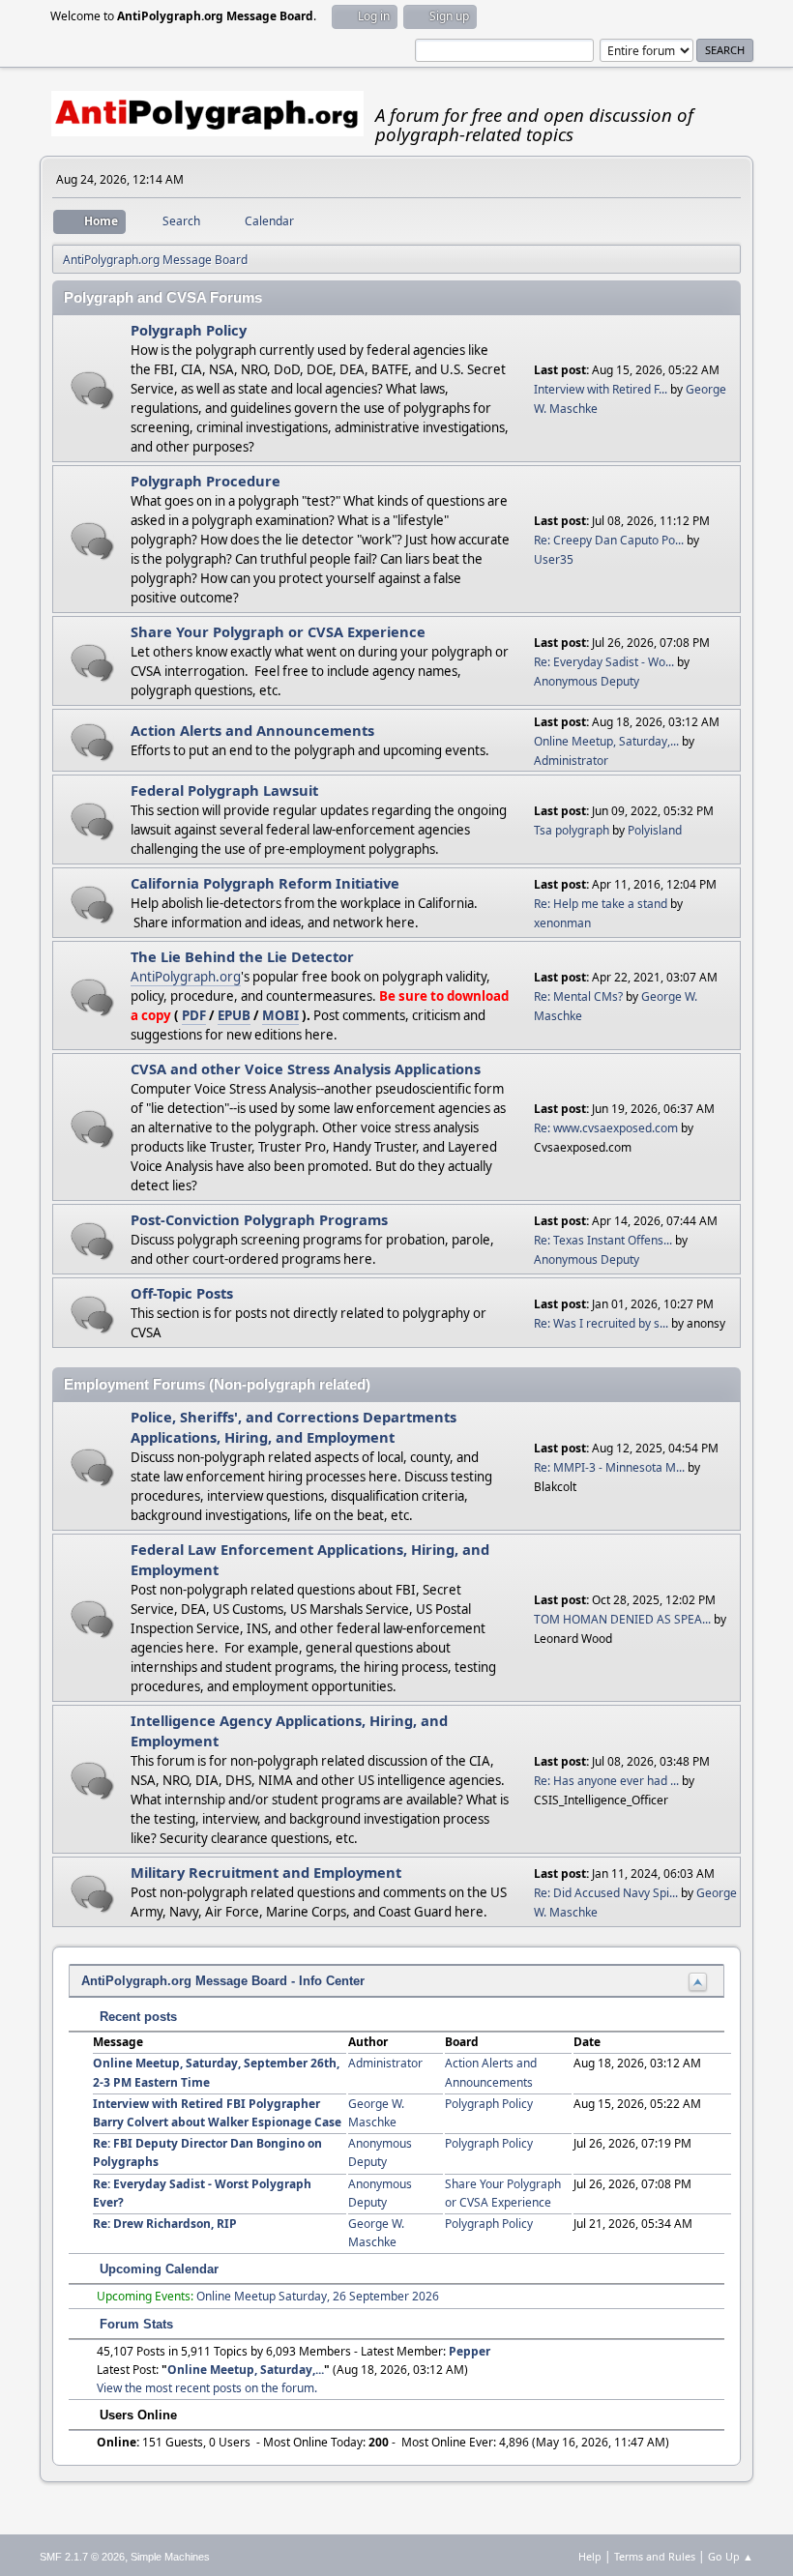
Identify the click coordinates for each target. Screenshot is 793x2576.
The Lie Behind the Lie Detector (242, 956)
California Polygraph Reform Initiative (265, 883)
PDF (194, 1015)
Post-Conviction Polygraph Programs (259, 1219)
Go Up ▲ (731, 2556)
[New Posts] (92, 390)
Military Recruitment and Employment (266, 1872)
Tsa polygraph (572, 830)
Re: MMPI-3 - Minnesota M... (609, 1467)
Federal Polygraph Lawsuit (224, 790)
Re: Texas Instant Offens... (603, 1240)
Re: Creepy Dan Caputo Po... (609, 540)
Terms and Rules (655, 2556)
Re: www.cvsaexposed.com (606, 1128)
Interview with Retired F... (601, 389)
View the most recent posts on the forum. (207, 2388)
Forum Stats (134, 2324)
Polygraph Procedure (206, 481)
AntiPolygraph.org (186, 977)
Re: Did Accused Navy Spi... (606, 1893)
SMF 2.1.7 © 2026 (82, 2557)
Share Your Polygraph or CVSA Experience (278, 631)
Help (590, 2556)
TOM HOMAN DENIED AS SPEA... (622, 1619)
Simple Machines (170, 2557)
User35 (554, 559)
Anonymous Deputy (587, 681)
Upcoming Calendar (157, 2269)
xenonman (562, 923)
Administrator (571, 761)
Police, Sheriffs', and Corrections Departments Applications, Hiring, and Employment (294, 1427)
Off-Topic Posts (182, 1293)
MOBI (280, 1015)
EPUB (234, 1015)
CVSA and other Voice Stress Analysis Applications (306, 1068)
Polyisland (655, 830)
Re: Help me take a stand (601, 904)
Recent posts (136, 2017)
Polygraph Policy (189, 330)
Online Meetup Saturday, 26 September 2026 (318, 2296)
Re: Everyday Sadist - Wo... (604, 662)
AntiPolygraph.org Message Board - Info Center (223, 1981)
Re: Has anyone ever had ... (606, 1781)
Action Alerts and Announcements (252, 730)
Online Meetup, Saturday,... (606, 741)
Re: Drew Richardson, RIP (165, 2224)
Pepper (470, 2351)
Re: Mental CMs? (578, 996)
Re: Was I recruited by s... (601, 1323)
